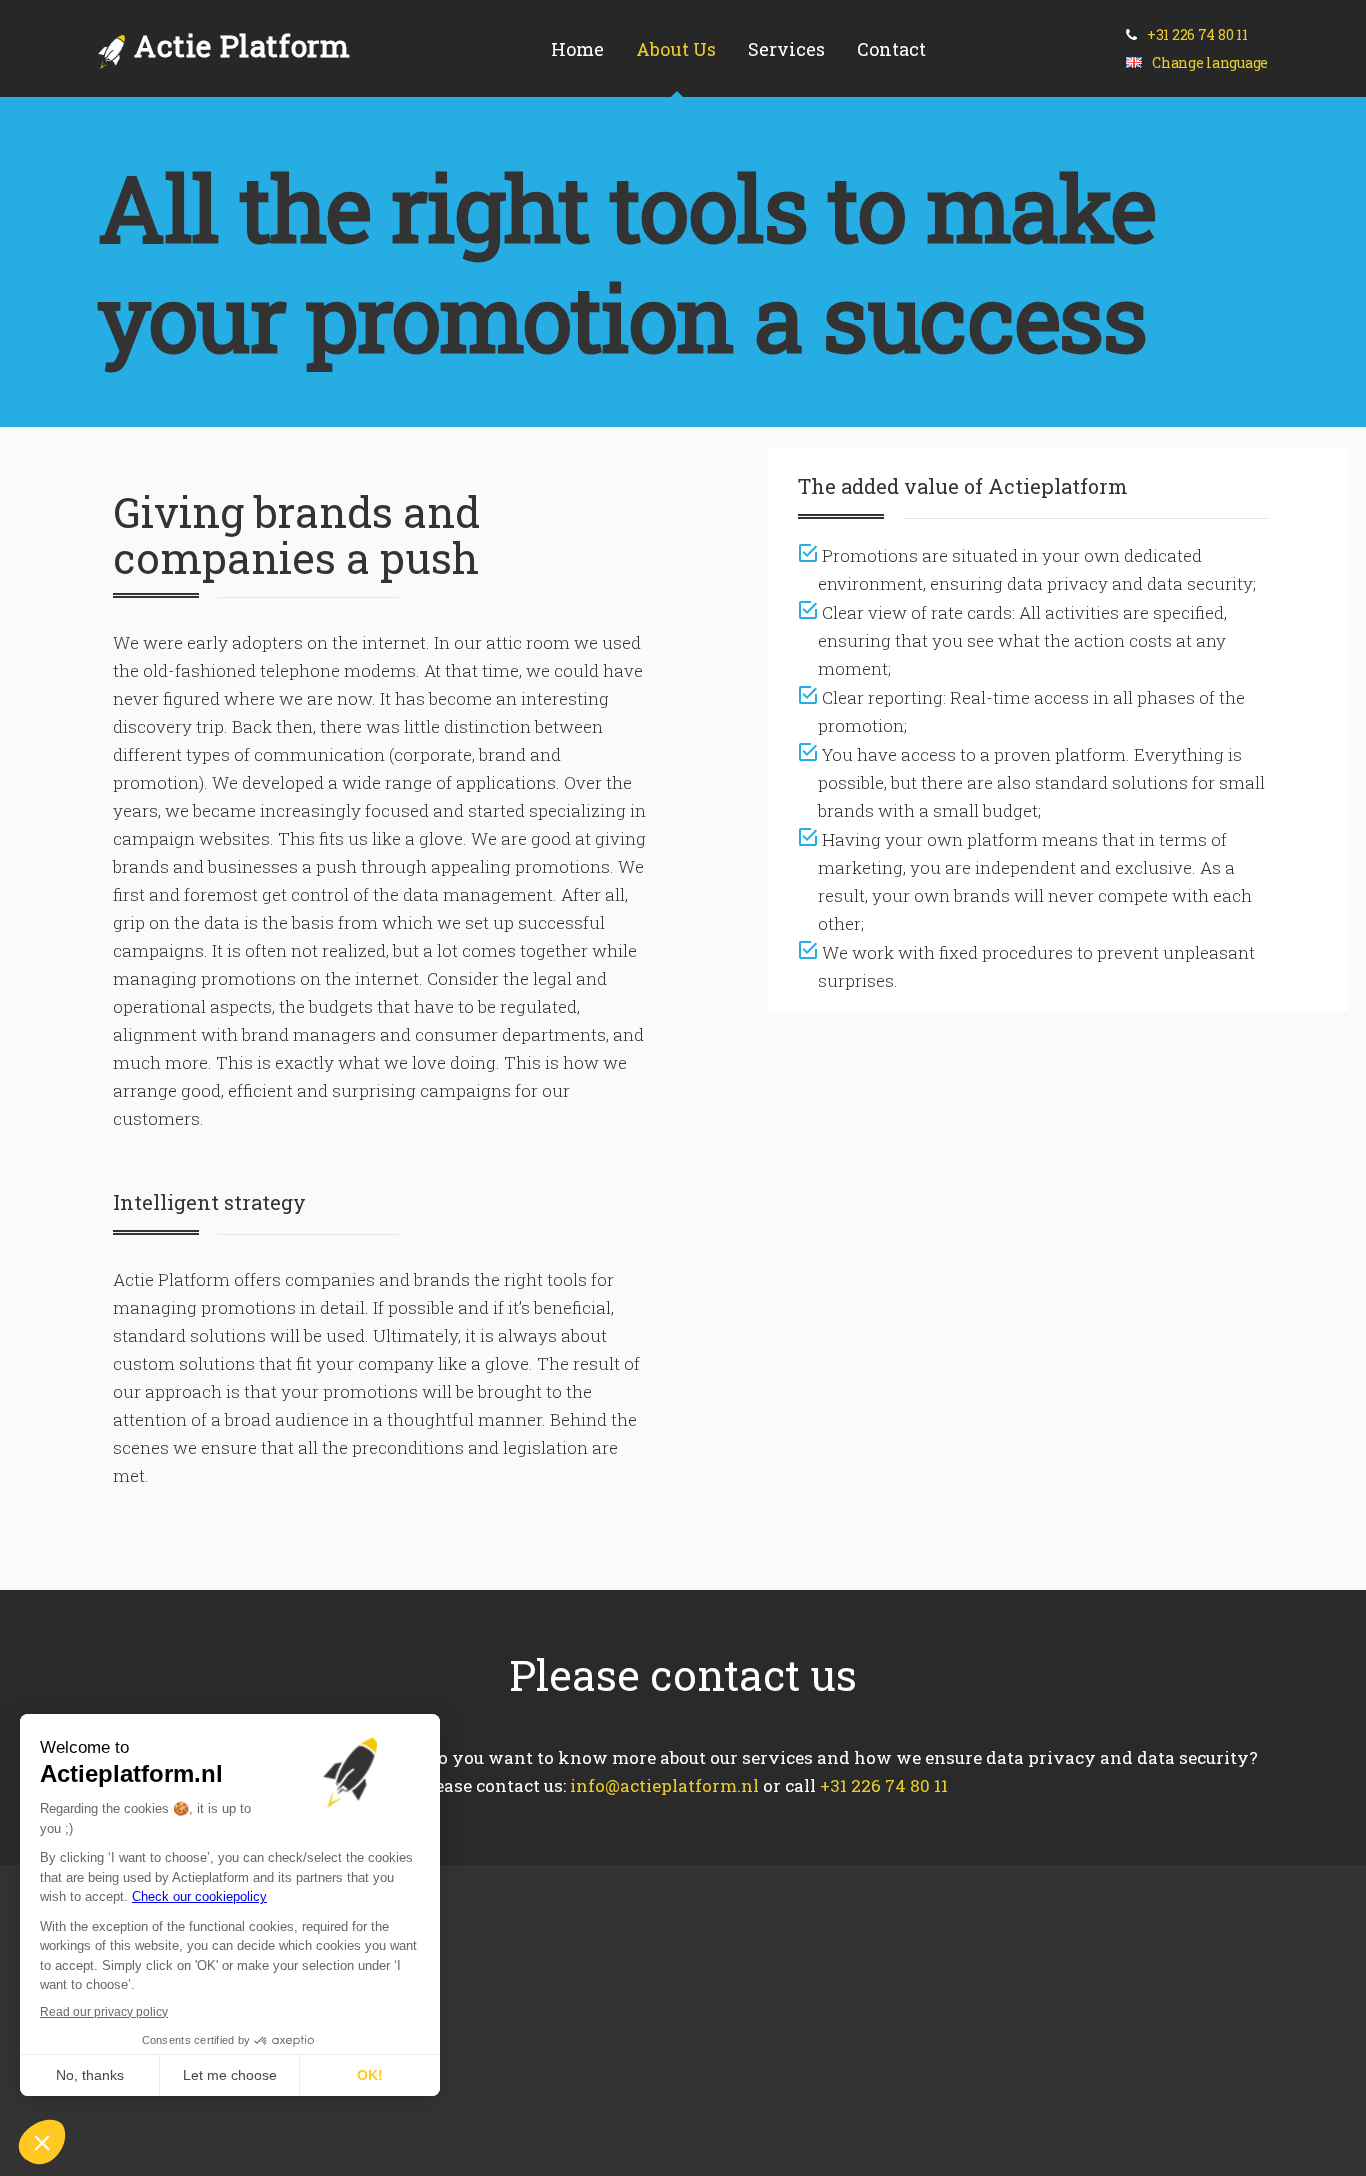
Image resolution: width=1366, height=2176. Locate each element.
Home (577, 49)
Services (786, 49)
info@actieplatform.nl (664, 1785)
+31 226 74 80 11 (1197, 34)
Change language (1208, 62)
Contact (891, 49)
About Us (676, 49)
